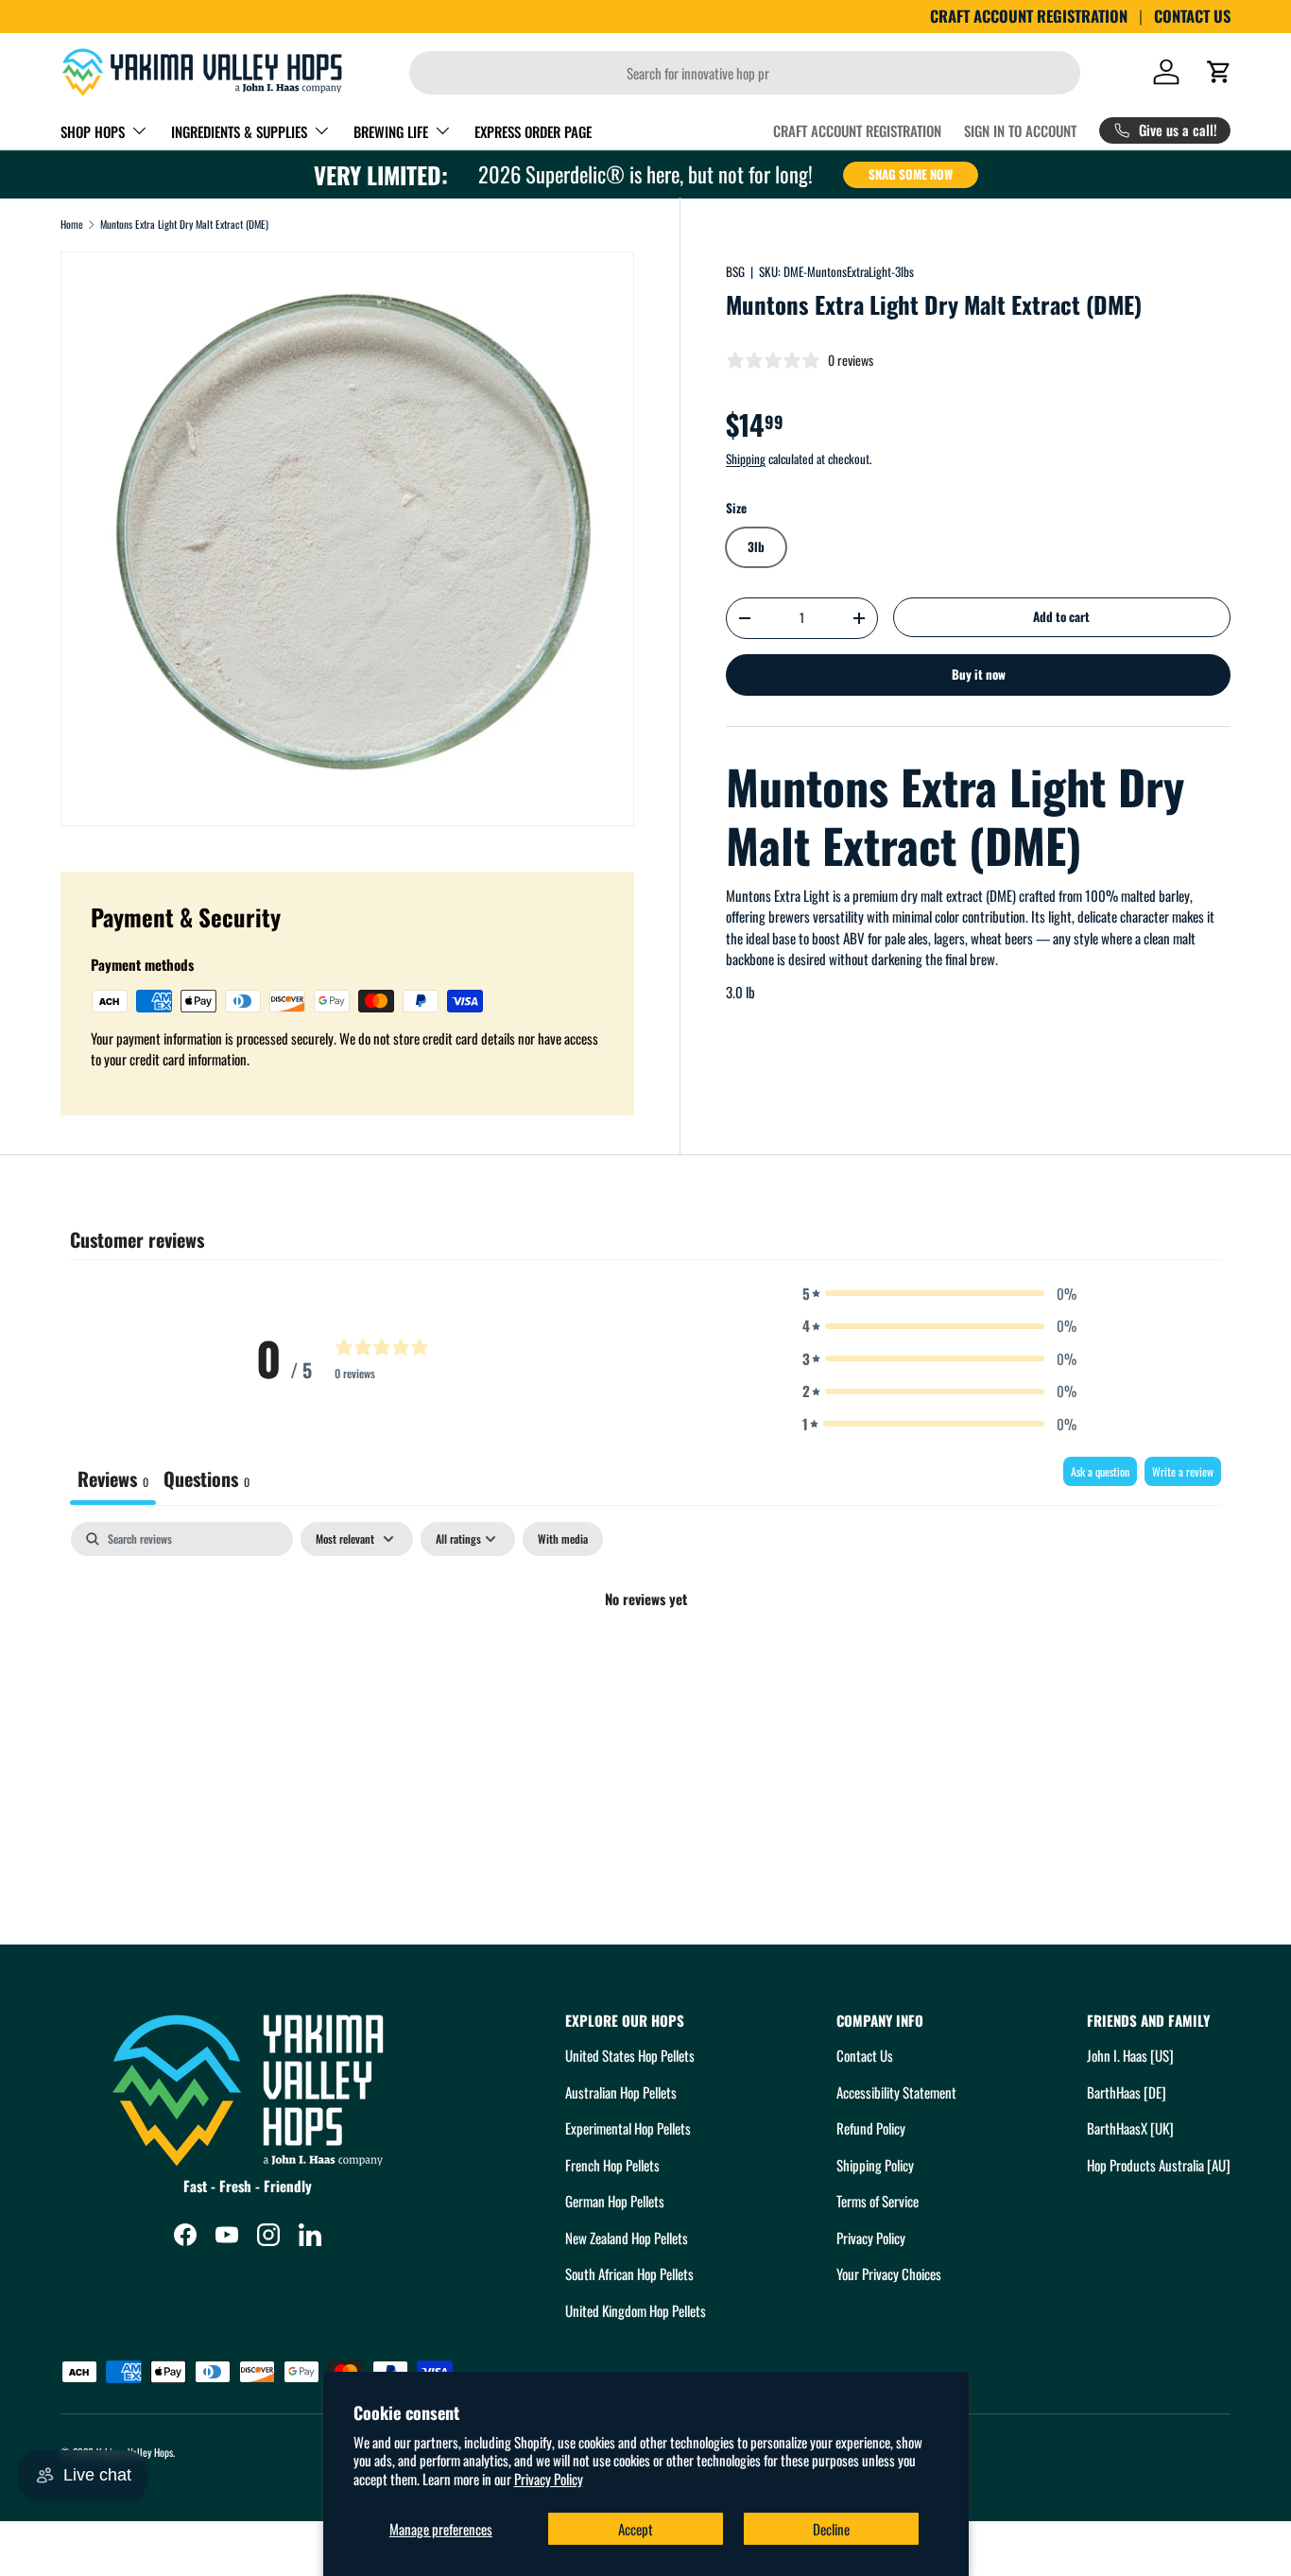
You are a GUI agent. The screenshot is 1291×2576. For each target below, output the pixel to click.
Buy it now (979, 674)
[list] (347, 538)
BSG (735, 271)
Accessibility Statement (896, 2092)
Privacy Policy (549, 2479)
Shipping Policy (875, 2165)
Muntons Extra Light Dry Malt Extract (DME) (184, 225)
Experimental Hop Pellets (628, 2128)
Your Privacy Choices (889, 2273)
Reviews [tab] (113, 1478)
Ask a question (1100, 1471)
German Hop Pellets (615, 2201)
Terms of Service (878, 2201)
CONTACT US (1192, 16)
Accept (636, 2529)
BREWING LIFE (391, 131)
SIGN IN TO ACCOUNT (1020, 130)
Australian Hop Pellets (621, 2092)
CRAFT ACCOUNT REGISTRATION (1029, 16)
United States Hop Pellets (630, 2055)
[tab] (207, 1481)
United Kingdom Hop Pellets (636, 2310)
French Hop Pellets (612, 2165)
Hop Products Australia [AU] (1159, 2165)
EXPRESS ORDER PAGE (533, 131)
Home (72, 225)
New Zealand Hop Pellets (627, 2238)
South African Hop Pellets (629, 2273)
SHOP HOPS (93, 131)
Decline (831, 2529)
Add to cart (1061, 616)
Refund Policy (871, 2128)
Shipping (746, 458)
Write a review (1183, 1471)
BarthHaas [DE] (1127, 2092)
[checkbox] (563, 1539)
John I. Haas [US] (1130, 2055)
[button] (1219, 72)
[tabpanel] (645, 1663)
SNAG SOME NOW (911, 174)
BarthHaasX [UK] (1130, 2128)
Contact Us (865, 2055)
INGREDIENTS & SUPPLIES (239, 131)
